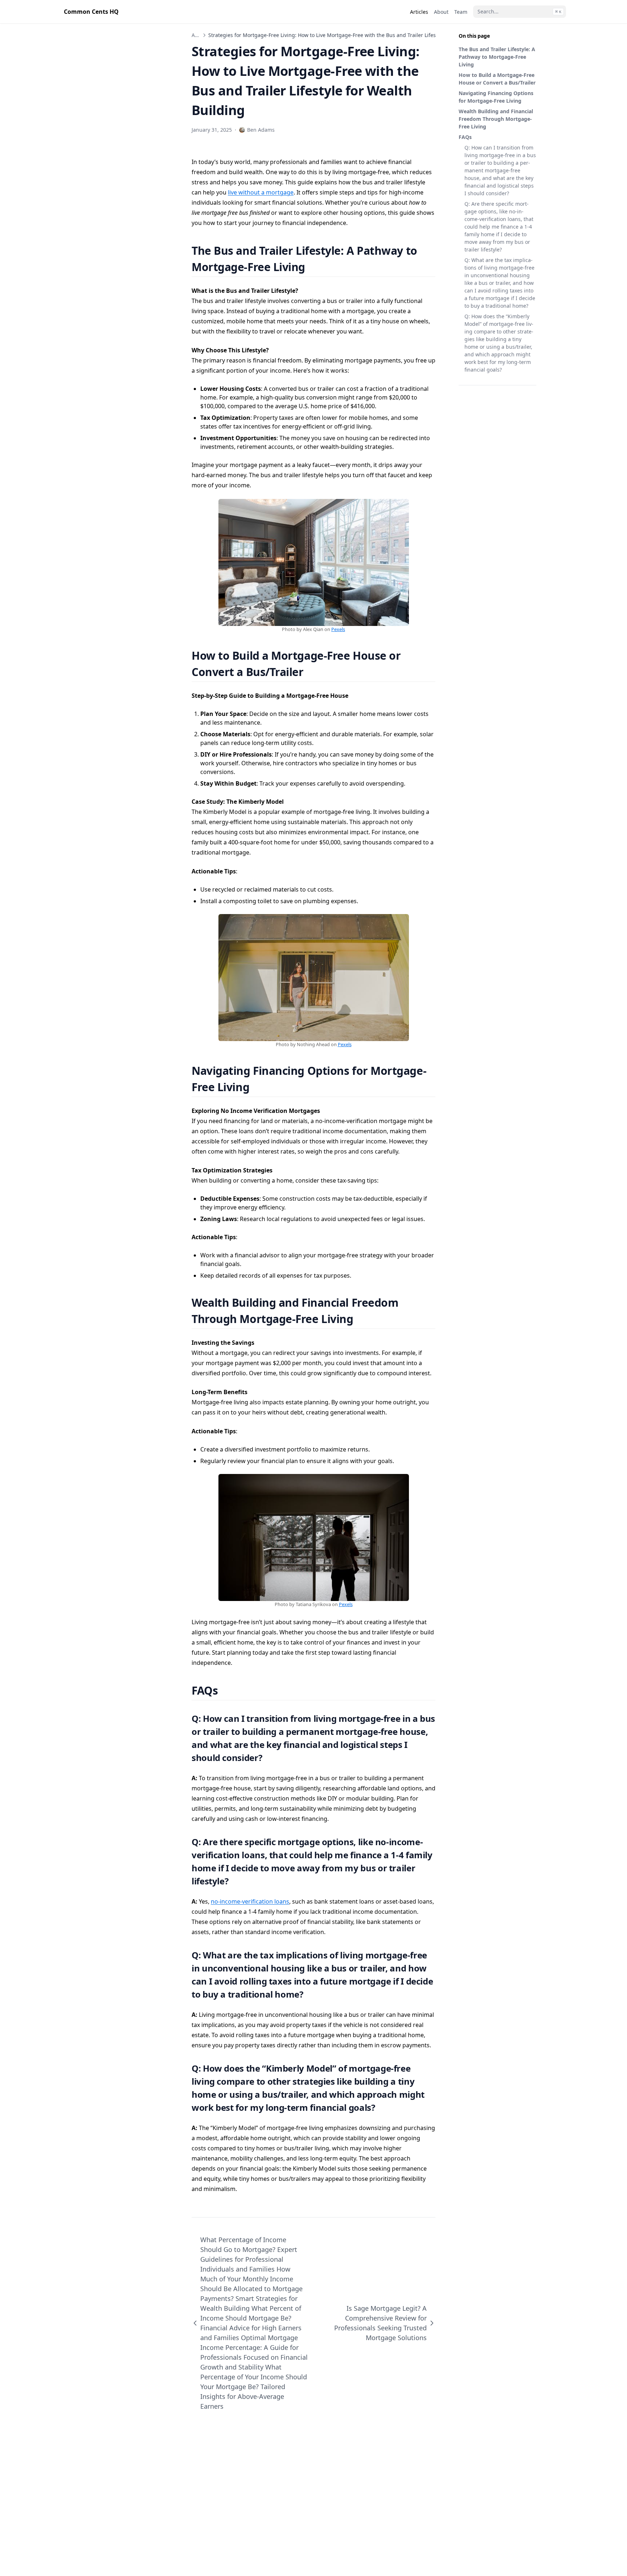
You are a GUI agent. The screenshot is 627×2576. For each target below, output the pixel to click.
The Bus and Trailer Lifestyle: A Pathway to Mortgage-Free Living (497, 57)
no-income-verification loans (250, 1901)
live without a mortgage (261, 192)
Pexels (338, 629)
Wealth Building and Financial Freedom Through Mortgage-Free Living (496, 119)
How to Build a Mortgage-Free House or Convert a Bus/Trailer (497, 79)
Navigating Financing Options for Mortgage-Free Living (496, 97)
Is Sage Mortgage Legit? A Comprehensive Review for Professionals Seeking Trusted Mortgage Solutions (380, 2323)
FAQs (465, 137)
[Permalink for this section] (314, 267)
